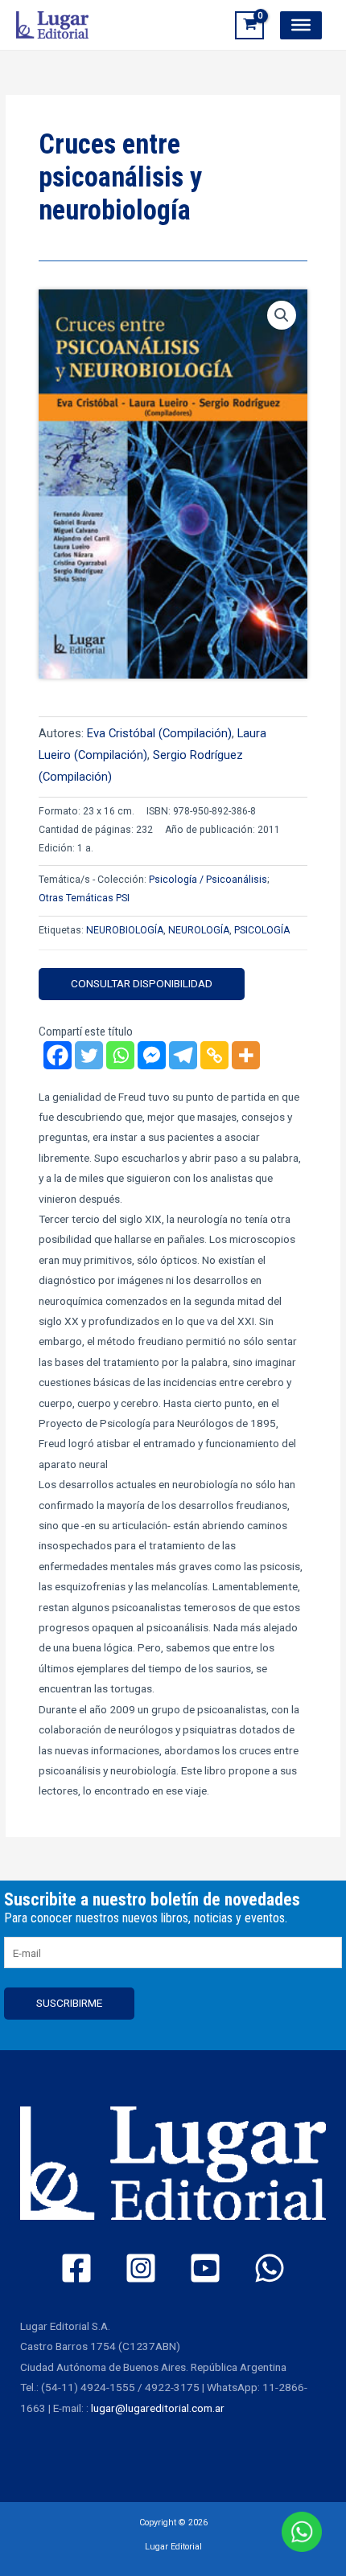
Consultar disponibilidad (142, 983)
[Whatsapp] (120, 1055)
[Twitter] (89, 1055)
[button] (282, 315)
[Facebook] (58, 1055)
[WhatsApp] (270, 2268)
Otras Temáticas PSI (84, 898)
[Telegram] (183, 1055)
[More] (246, 1055)
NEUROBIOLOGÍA (125, 930)
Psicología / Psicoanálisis (208, 880)
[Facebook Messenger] (152, 1055)
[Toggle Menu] (301, 25)
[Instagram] (141, 2268)
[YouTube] (205, 2268)
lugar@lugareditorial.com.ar (158, 2408)
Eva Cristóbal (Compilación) (159, 733)
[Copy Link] (214, 1055)
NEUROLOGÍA (199, 930)
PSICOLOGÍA (262, 930)
